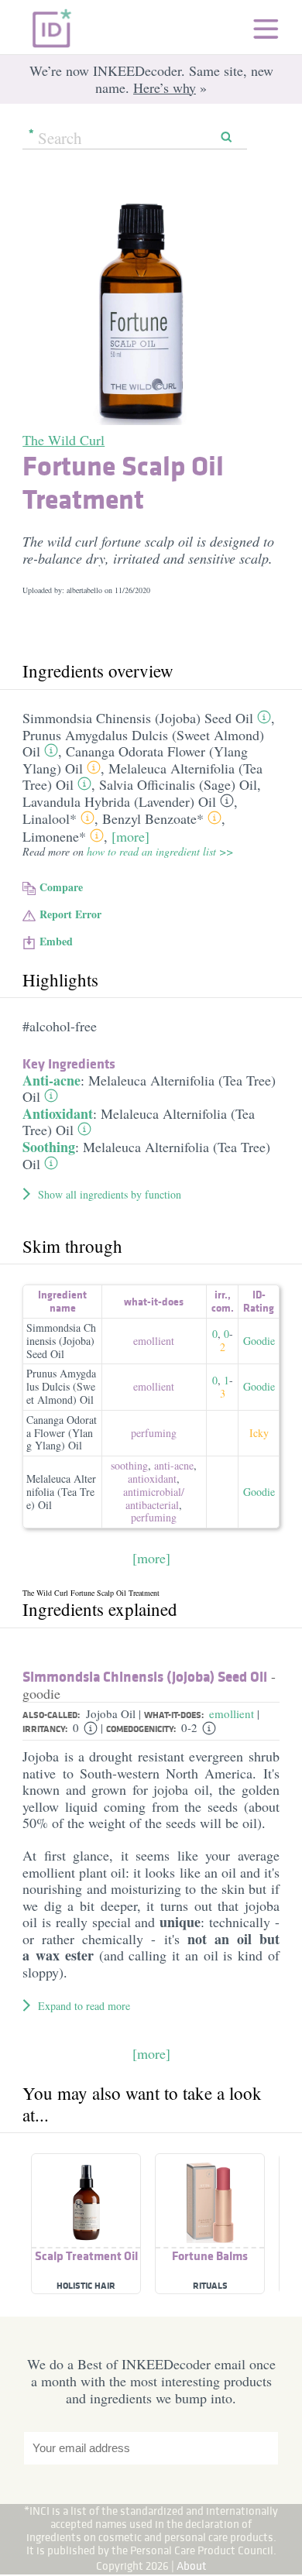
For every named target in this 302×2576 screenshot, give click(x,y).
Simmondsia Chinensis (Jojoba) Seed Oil (138, 718)
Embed (56, 941)
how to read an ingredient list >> (160, 851)
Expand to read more (84, 2006)
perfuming (154, 1433)
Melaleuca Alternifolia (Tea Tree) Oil (149, 1089)
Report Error (70, 914)
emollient (154, 1341)
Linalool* (50, 818)
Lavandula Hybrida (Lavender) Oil (119, 801)
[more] (130, 836)
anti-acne (174, 1465)
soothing (129, 1465)
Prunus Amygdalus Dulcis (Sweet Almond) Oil (61, 1386)
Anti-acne (51, 1080)
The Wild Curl (63, 440)
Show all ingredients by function (110, 1194)
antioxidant (152, 1478)
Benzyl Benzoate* (153, 818)
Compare (61, 887)
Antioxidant (58, 1113)
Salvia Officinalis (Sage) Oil (178, 784)
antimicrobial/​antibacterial (154, 1498)
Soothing (49, 1147)
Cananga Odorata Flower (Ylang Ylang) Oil (62, 1433)
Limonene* (54, 836)
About (192, 2566)
